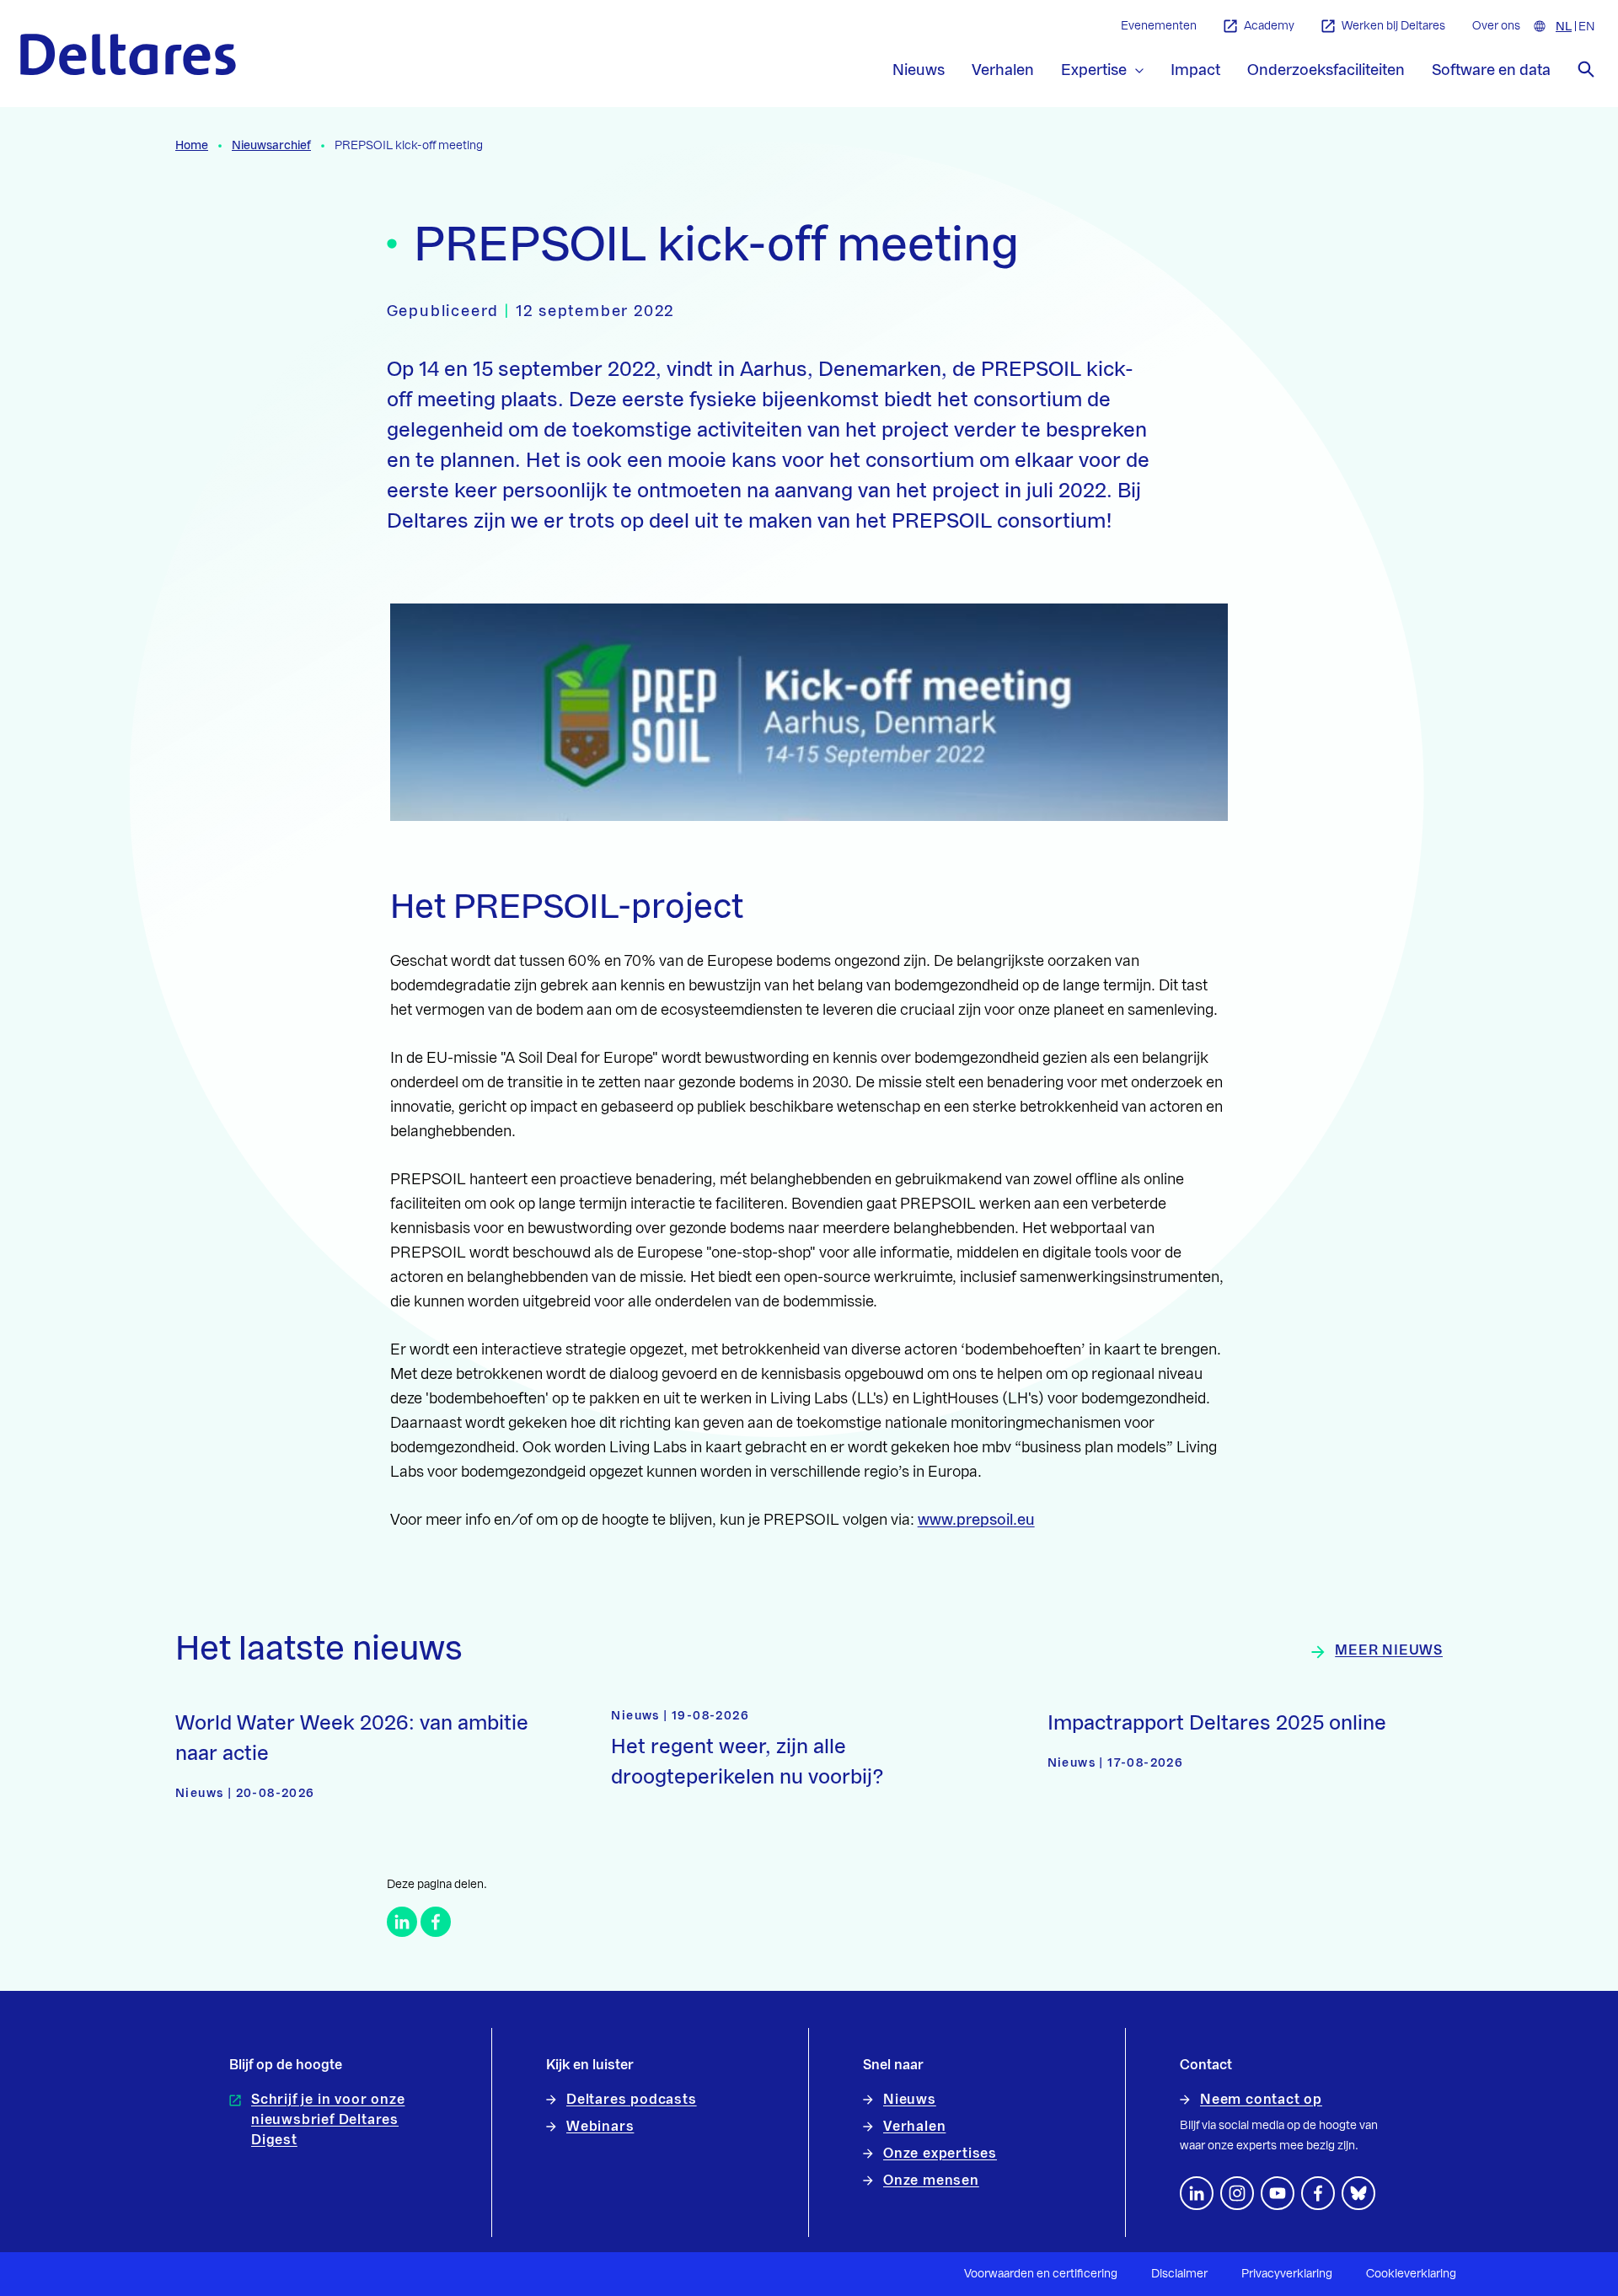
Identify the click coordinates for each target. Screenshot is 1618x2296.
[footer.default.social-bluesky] (1358, 2193)
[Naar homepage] (128, 54)
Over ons (1496, 26)
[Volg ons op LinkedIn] (1197, 2193)
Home (192, 146)
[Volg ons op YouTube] (1278, 2193)
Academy (1269, 26)
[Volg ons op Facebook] (1318, 2193)
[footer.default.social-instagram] (1237, 2193)
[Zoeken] (1586, 69)
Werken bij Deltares (1393, 26)
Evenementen (1159, 26)
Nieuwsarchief (271, 146)
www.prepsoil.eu (976, 1520)
